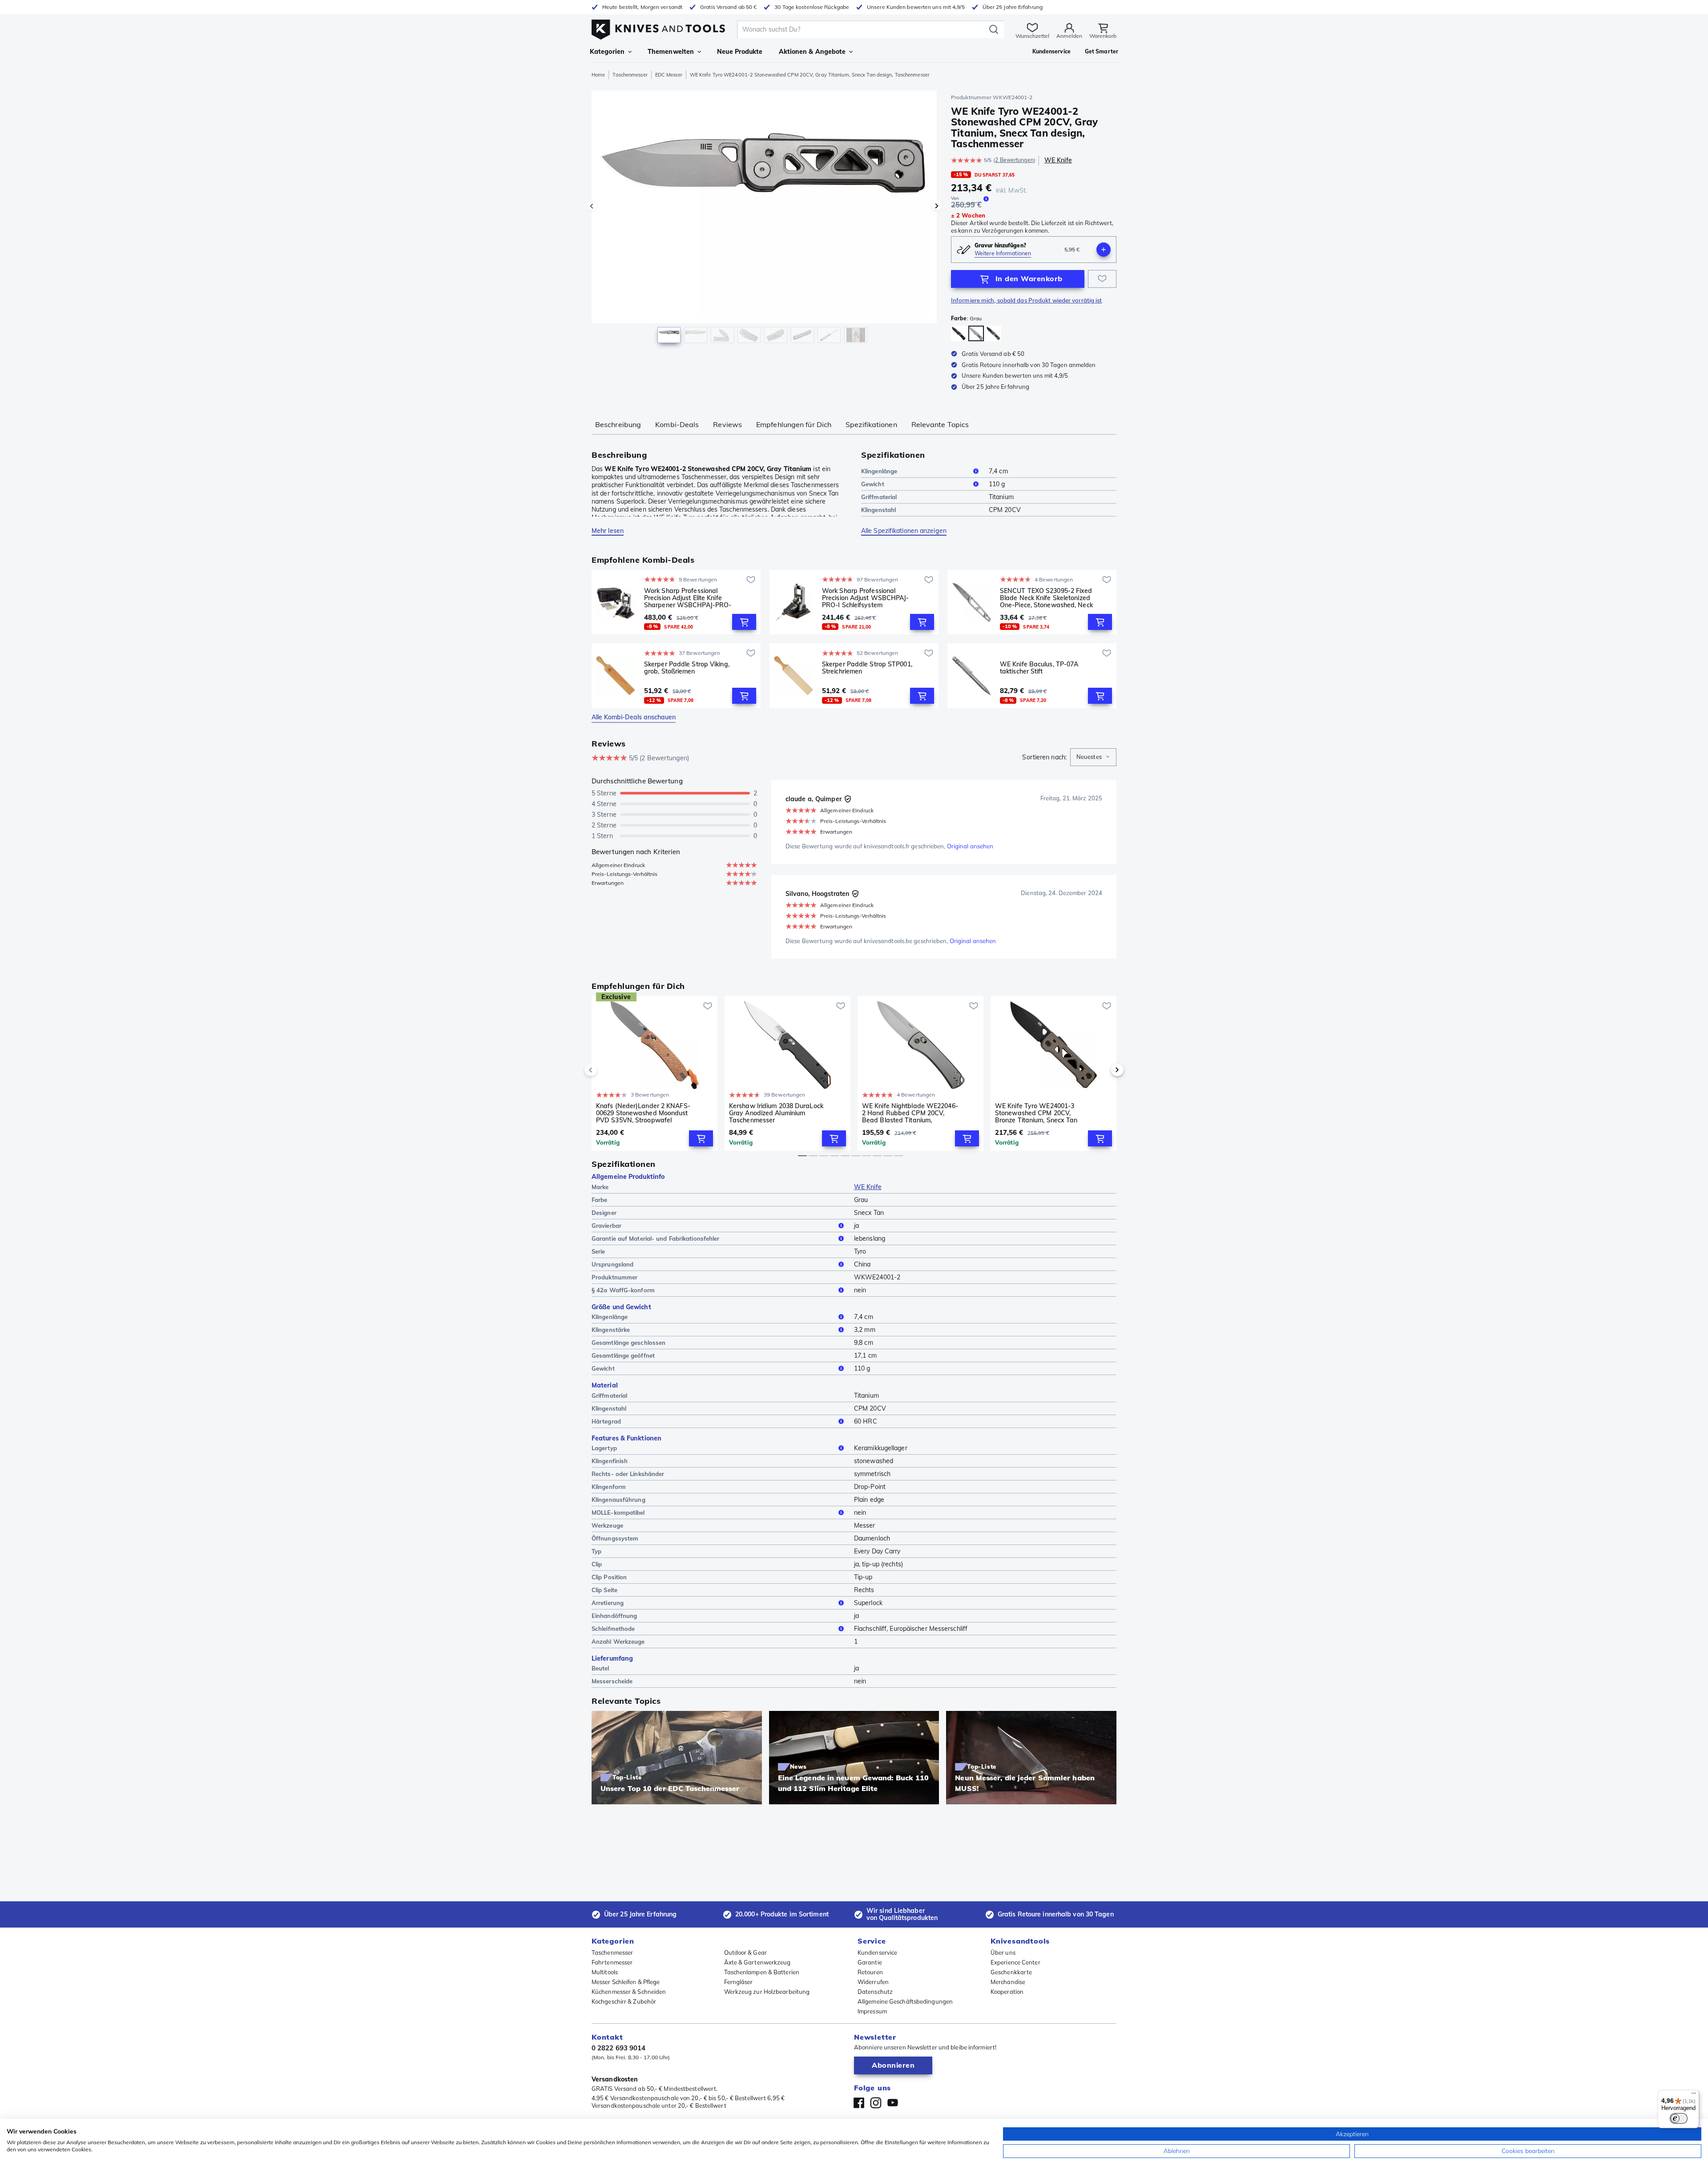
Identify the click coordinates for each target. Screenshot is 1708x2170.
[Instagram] (876, 2103)
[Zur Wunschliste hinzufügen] (1102, 279)
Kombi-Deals (677, 424)
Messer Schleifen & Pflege (626, 1982)
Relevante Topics (940, 424)
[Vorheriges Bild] (592, 206)
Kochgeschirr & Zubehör (624, 2001)
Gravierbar (606, 1226)
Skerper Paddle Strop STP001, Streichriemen (867, 668)
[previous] (606, 1070)
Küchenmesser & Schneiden (629, 1992)
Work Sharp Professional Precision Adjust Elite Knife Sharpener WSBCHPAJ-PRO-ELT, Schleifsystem (688, 598)
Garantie (870, 1962)
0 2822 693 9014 (619, 2048)
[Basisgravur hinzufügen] (1104, 250)
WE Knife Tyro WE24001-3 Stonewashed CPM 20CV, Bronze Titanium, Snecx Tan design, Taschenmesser (1036, 1113)
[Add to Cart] (744, 622)
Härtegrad (606, 1421)
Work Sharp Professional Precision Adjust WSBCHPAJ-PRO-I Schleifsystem (866, 598)
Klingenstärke (611, 1330)
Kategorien (607, 52)
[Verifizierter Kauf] (848, 799)
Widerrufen (873, 1982)
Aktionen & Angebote (812, 52)
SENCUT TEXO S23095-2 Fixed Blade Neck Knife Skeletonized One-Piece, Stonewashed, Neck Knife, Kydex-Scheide (1046, 598)
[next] (1102, 1070)
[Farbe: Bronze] (993, 333)
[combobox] (1093, 757)
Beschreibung (618, 424)
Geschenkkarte (1011, 1972)
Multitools (605, 1972)
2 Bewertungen (1014, 160)
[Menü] (1694, 2095)
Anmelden (1069, 36)
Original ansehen (970, 846)
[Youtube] (893, 2103)
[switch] (1679, 2118)
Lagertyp (604, 1448)
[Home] (658, 27)
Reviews (727, 424)
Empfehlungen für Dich (794, 424)
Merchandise (1008, 1982)
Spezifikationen (871, 424)
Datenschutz (875, 1992)
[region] (764, 219)
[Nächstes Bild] (937, 206)
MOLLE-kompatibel (618, 1513)
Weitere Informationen (1003, 253)
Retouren (870, 1972)
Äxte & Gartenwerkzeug (757, 1962)
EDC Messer (669, 75)
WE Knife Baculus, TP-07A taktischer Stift (1039, 668)
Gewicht (873, 484)
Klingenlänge (879, 471)
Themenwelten (671, 52)
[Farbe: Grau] (976, 333)
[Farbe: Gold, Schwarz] (959, 333)
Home (598, 75)
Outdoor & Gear (745, 1952)
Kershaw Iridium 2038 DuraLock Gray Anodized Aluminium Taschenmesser (776, 1113)
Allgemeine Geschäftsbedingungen (905, 2001)
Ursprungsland (612, 1264)
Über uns (1003, 1952)
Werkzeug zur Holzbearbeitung (767, 1992)
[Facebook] (859, 2103)
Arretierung (608, 1603)
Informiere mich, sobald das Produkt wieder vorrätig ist (1027, 300)
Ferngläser (739, 1982)
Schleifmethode (613, 1629)
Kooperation (1007, 1992)
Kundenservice (877, 1952)
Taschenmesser (630, 75)
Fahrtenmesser (612, 1962)
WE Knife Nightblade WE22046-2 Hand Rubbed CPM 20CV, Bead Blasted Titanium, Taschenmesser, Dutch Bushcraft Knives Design (911, 1113)
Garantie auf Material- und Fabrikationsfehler (656, 1238)
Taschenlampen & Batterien (762, 1972)
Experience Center (1015, 1962)
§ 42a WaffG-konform (623, 1290)
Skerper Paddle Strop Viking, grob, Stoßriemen (687, 668)
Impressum (872, 2011)
